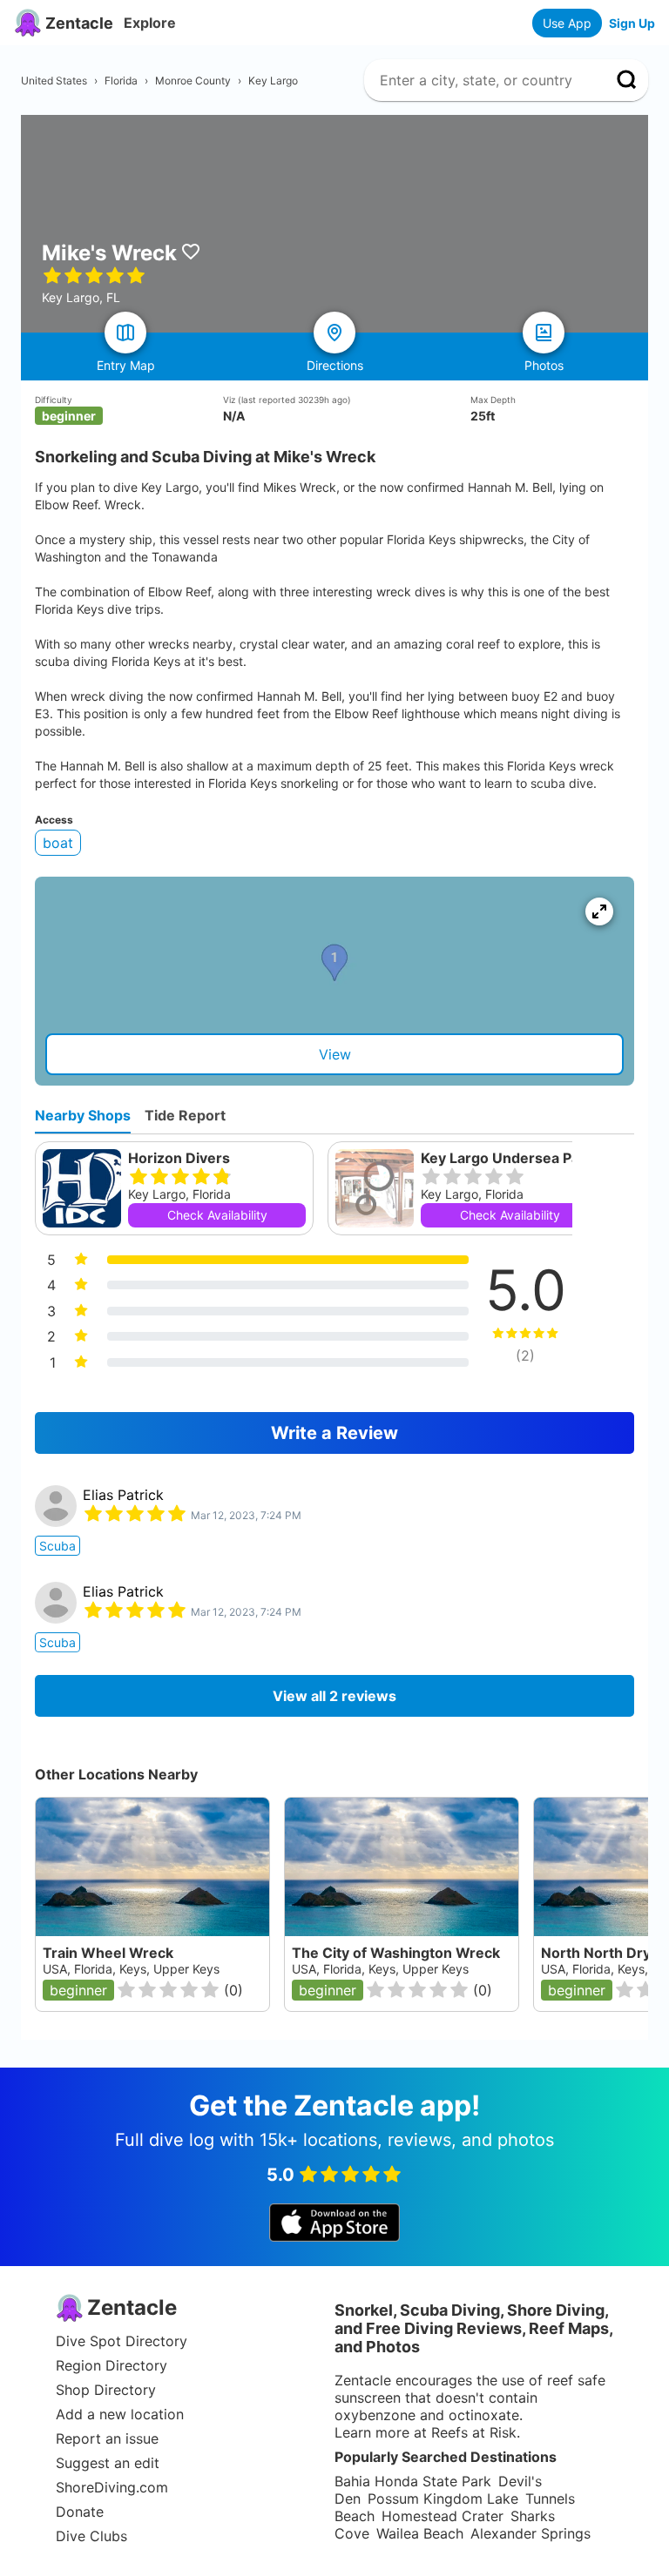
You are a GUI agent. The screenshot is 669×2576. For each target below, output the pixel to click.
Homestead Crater (443, 2516)
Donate (80, 2512)
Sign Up (632, 23)
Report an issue (107, 2438)
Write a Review (334, 1433)
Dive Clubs (91, 2536)
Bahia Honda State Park (413, 2481)
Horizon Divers (179, 1158)
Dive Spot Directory (122, 2341)
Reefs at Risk (474, 2432)
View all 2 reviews (334, 1696)
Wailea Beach (420, 2533)
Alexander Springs (530, 2533)
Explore (150, 23)
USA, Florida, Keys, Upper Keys (131, 1969)
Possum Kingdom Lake (443, 2499)
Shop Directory (106, 2390)
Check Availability (217, 1215)
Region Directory (111, 2365)
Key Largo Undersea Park (507, 1158)
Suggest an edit (108, 2463)
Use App (567, 23)
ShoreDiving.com (112, 2487)
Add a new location (120, 2414)
